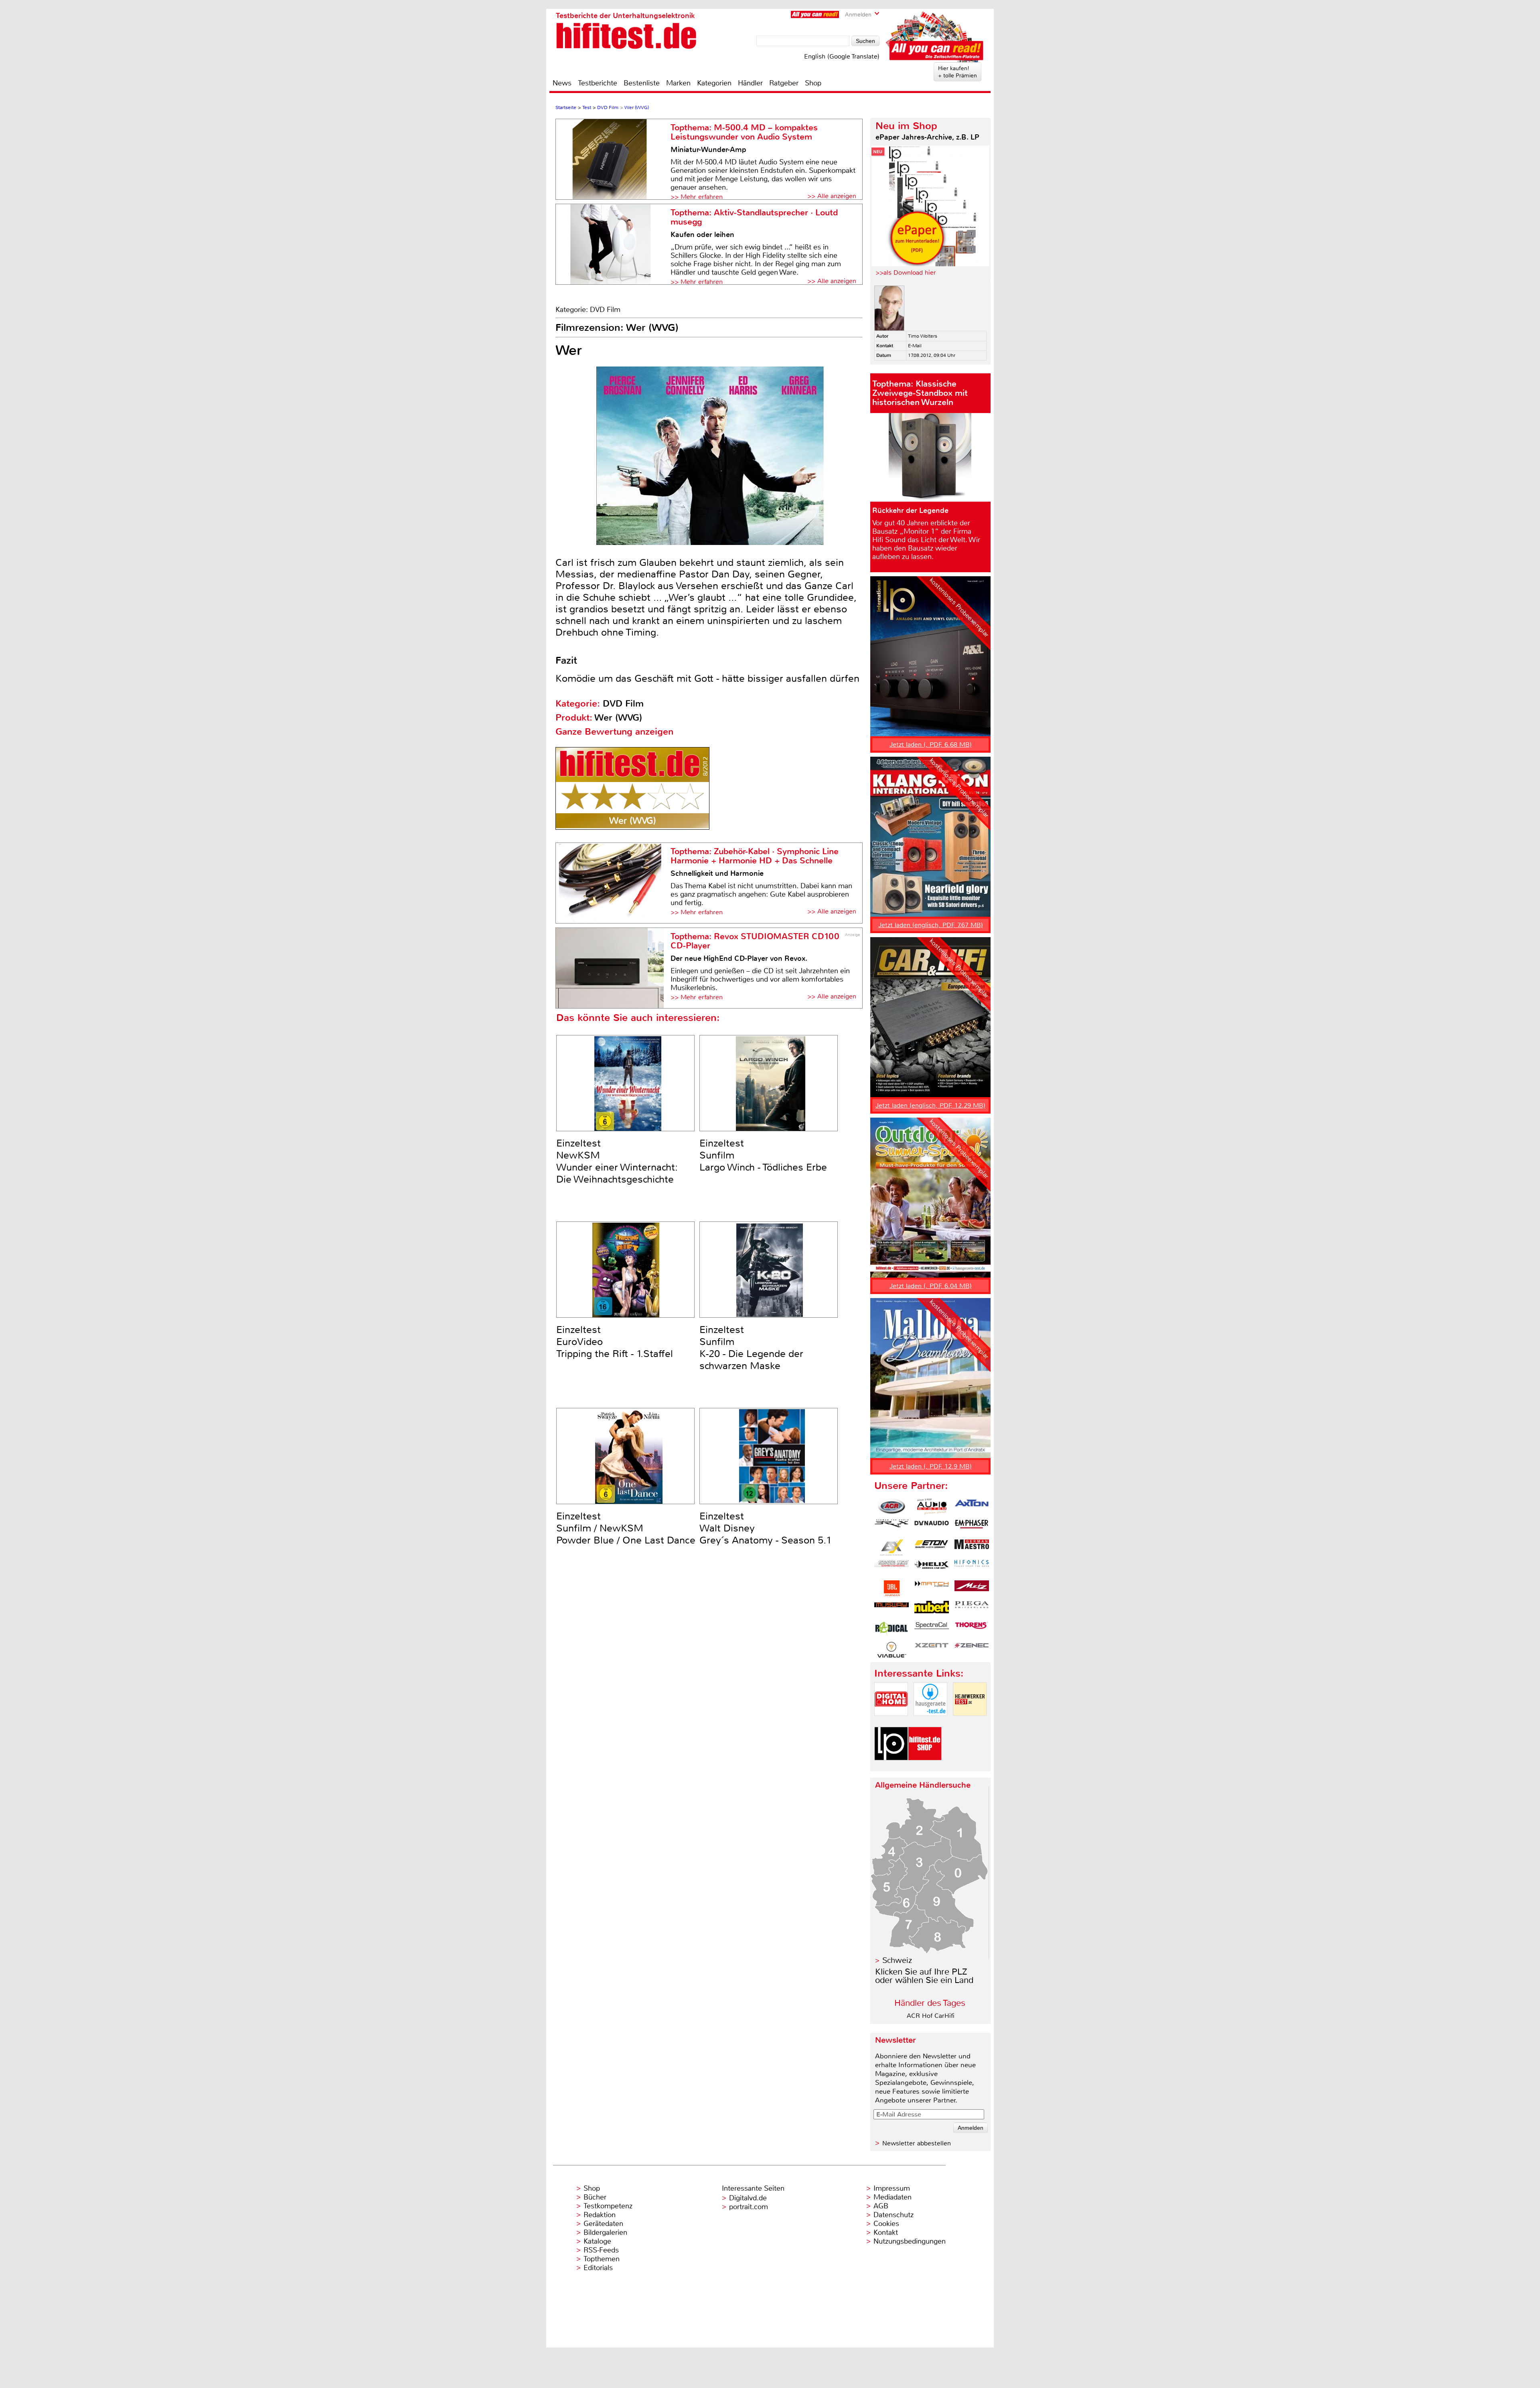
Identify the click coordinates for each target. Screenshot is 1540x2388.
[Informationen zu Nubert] (932, 1609)
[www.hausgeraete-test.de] (930, 1723)
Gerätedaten (603, 2224)
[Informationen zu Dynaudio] (932, 1527)
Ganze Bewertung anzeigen (614, 732)
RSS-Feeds (601, 2250)
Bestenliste (642, 83)
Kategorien (714, 83)
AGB (881, 2206)
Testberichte (598, 83)
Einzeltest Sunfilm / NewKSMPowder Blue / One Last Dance (626, 1528)
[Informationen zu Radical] (892, 1629)
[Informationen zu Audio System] (932, 1507)
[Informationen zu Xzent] (932, 1650)
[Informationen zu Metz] (972, 1588)
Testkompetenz (608, 2206)
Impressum (892, 2188)
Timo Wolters (923, 336)
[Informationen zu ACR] (892, 1507)
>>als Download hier (906, 272)
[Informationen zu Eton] (932, 1547)
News (562, 83)
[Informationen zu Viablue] (892, 1650)
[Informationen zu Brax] (892, 1527)
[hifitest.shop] (925, 1767)
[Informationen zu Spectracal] (932, 1629)
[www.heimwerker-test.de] (970, 1723)
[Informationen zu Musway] (892, 1609)
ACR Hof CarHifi (931, 2016)
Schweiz (897, 1960)
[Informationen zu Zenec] (972, 1650)
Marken (678, 83)
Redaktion (600, 2215)
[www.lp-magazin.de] (891, 1767)
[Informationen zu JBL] (892, 1588)
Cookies (886, 2224)
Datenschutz (894, 2215)
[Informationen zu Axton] (972, 1507)
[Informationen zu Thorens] (972, 1629)
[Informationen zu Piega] (972, 1609)
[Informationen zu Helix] (932, 1568)
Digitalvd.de (748, 2198)
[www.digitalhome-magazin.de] (891, 1723)
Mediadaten (893, 2197)
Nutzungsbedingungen (910, 2241)
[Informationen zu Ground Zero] (892, 1568)
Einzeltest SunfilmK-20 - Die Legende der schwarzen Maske (751, 1348)
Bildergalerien (605, 2232)
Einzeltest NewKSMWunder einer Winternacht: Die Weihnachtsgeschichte (617, 1161)
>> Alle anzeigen (832, 196)
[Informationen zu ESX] (892, 1547)
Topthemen (602, 2259)
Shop (813, 83)
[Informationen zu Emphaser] (972, 1527)
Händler (750, 83)
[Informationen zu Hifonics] (972, 1568)
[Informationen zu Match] (932, 1588)
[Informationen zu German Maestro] (972, 1547)
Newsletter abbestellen (917, 2143)
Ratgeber (784, 83)
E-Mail (915, 346)
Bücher (595, 2197)
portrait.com (749, 2207)
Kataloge (597, 2241)
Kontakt (886, 2232)
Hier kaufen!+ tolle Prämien (957, 72)
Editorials (598, 2268)
